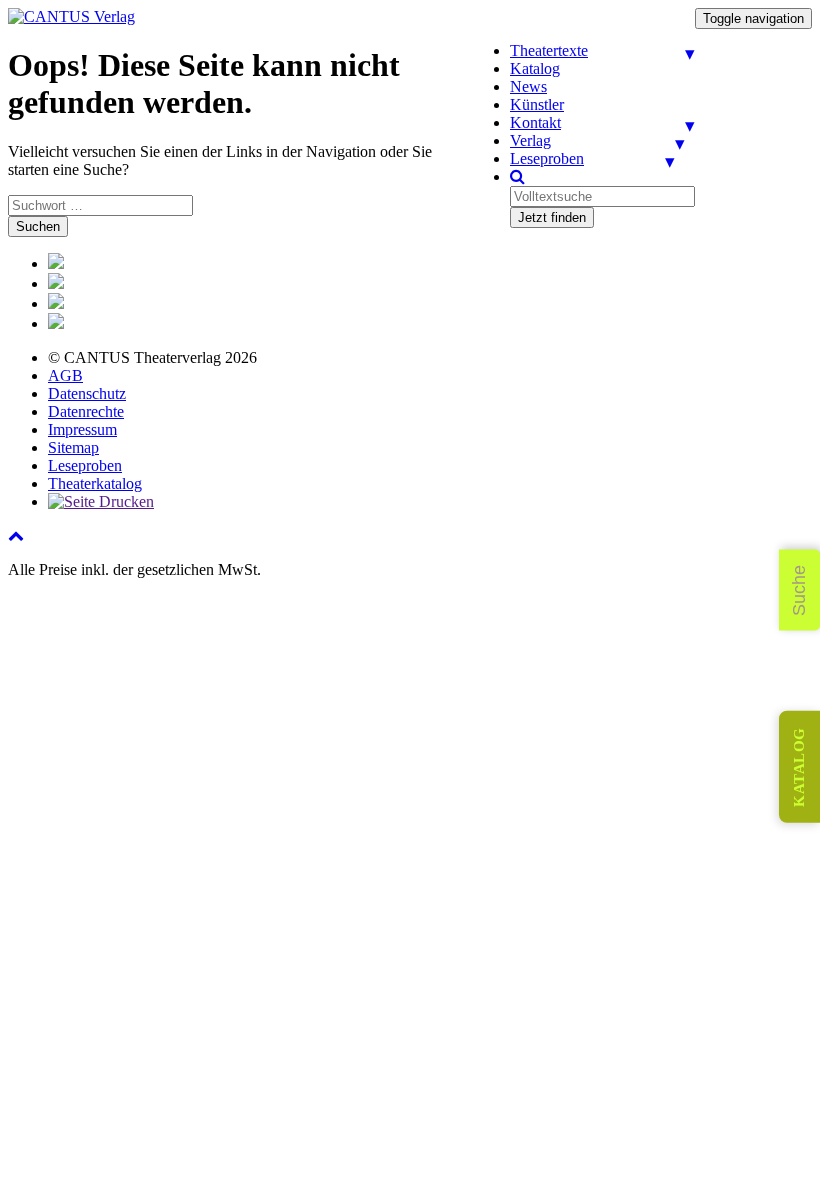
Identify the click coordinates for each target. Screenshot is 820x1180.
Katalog (535, 68)
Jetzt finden (552, 217)
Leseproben (547, 158)
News (528, 86)
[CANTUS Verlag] (71, 16)
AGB (65, 375)
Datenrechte (86, 411)
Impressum (82, 429)
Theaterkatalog (95, 483)
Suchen (38, 226)
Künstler (537, 104)
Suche (799, 590)
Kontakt (535, 122)
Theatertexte (549, 50)
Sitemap (73, 447)
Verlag (530, 140)
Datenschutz (87, 393)
